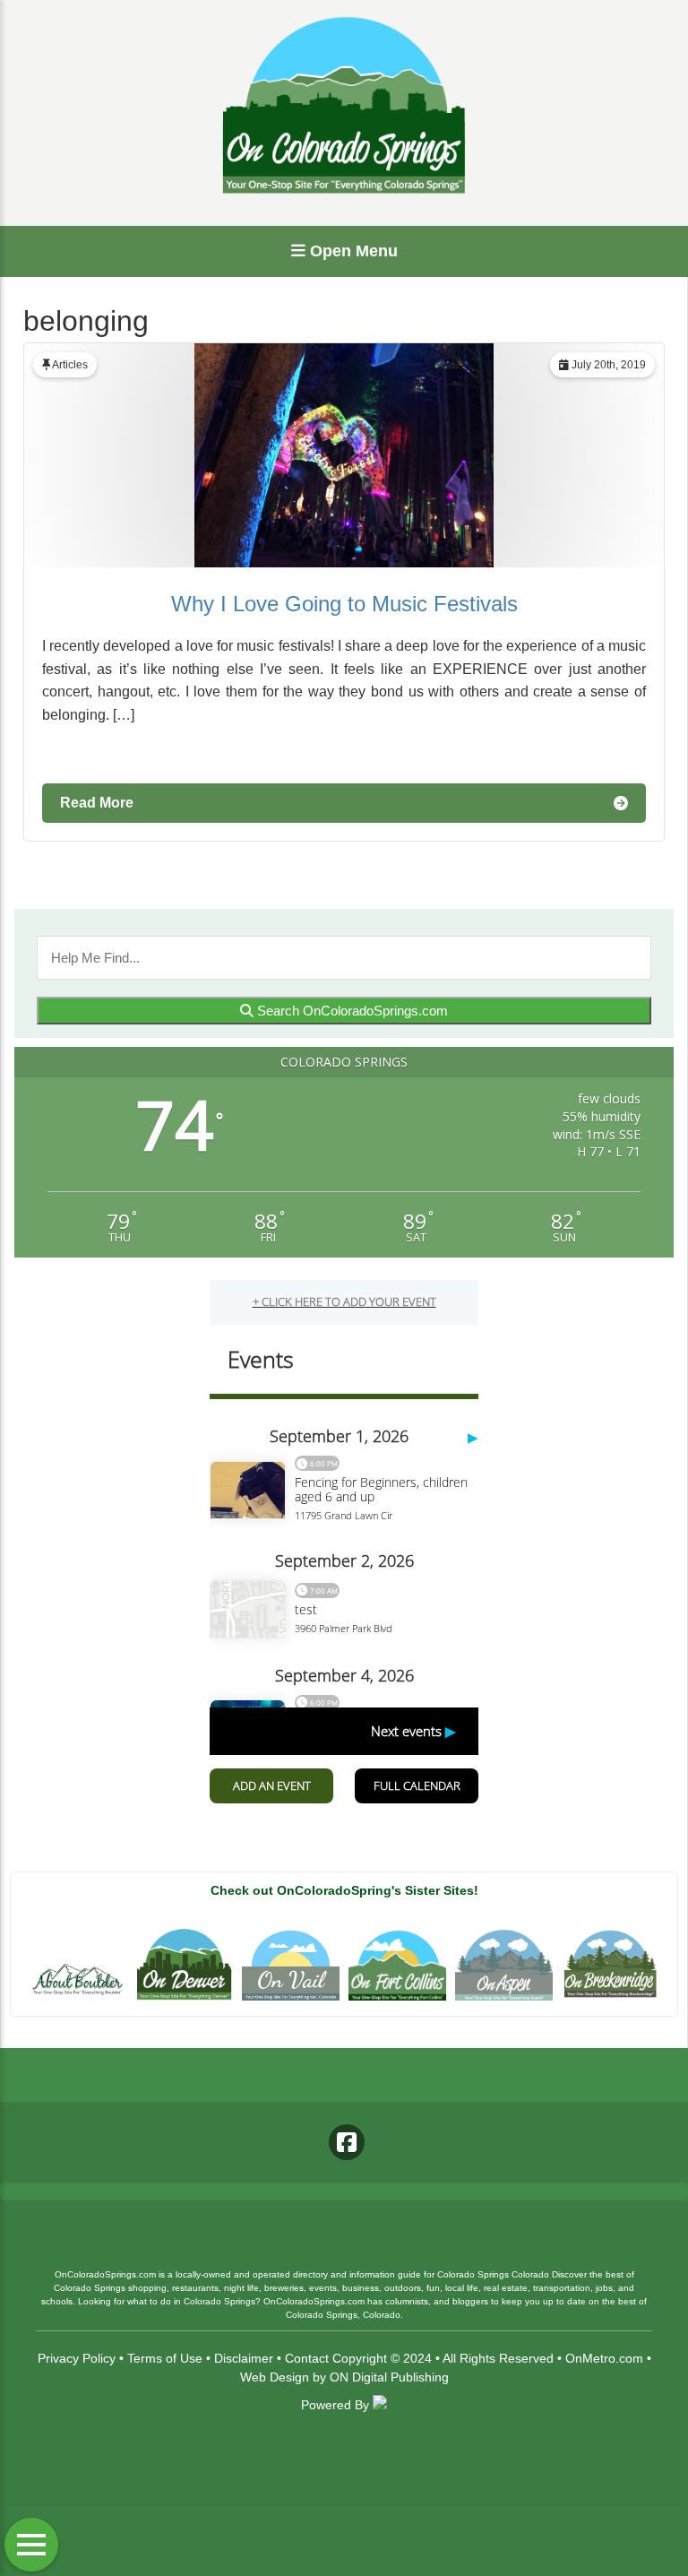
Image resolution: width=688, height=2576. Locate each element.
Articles (70, 365)
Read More (97, 803)
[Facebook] (347, 2142)
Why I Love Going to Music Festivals (344, 604)
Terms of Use (165, 2358)
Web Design (275, 2377)
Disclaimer (244, 2358)
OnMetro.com (604, 2358)
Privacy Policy (77, 2358)
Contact (307, 2358)
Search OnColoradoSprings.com (351, 1011)
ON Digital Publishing (389, 2377)
